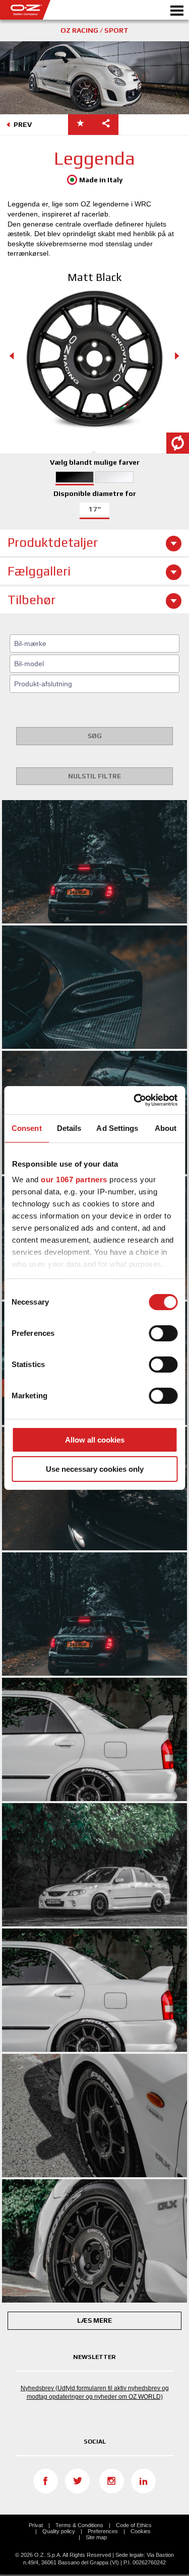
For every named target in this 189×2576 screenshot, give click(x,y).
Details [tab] (69, 1128)
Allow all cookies (95, 1440)
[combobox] (94, 643)
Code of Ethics (134, 2525)
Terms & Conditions (79, 2525)
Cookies (141, 2531)
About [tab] (166, 1128)
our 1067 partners (74, 1179)
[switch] (163, 1333)
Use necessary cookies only (95, 1469)
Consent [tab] (27, 1128)
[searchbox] (96, 643)
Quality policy (59, 2531)
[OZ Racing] (47, 10)
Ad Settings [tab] (117, 1128)
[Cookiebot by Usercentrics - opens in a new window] (135, 1100)
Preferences (103, 2531)
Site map (96, 2537)
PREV (23, 124)
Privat (36, 2525)
